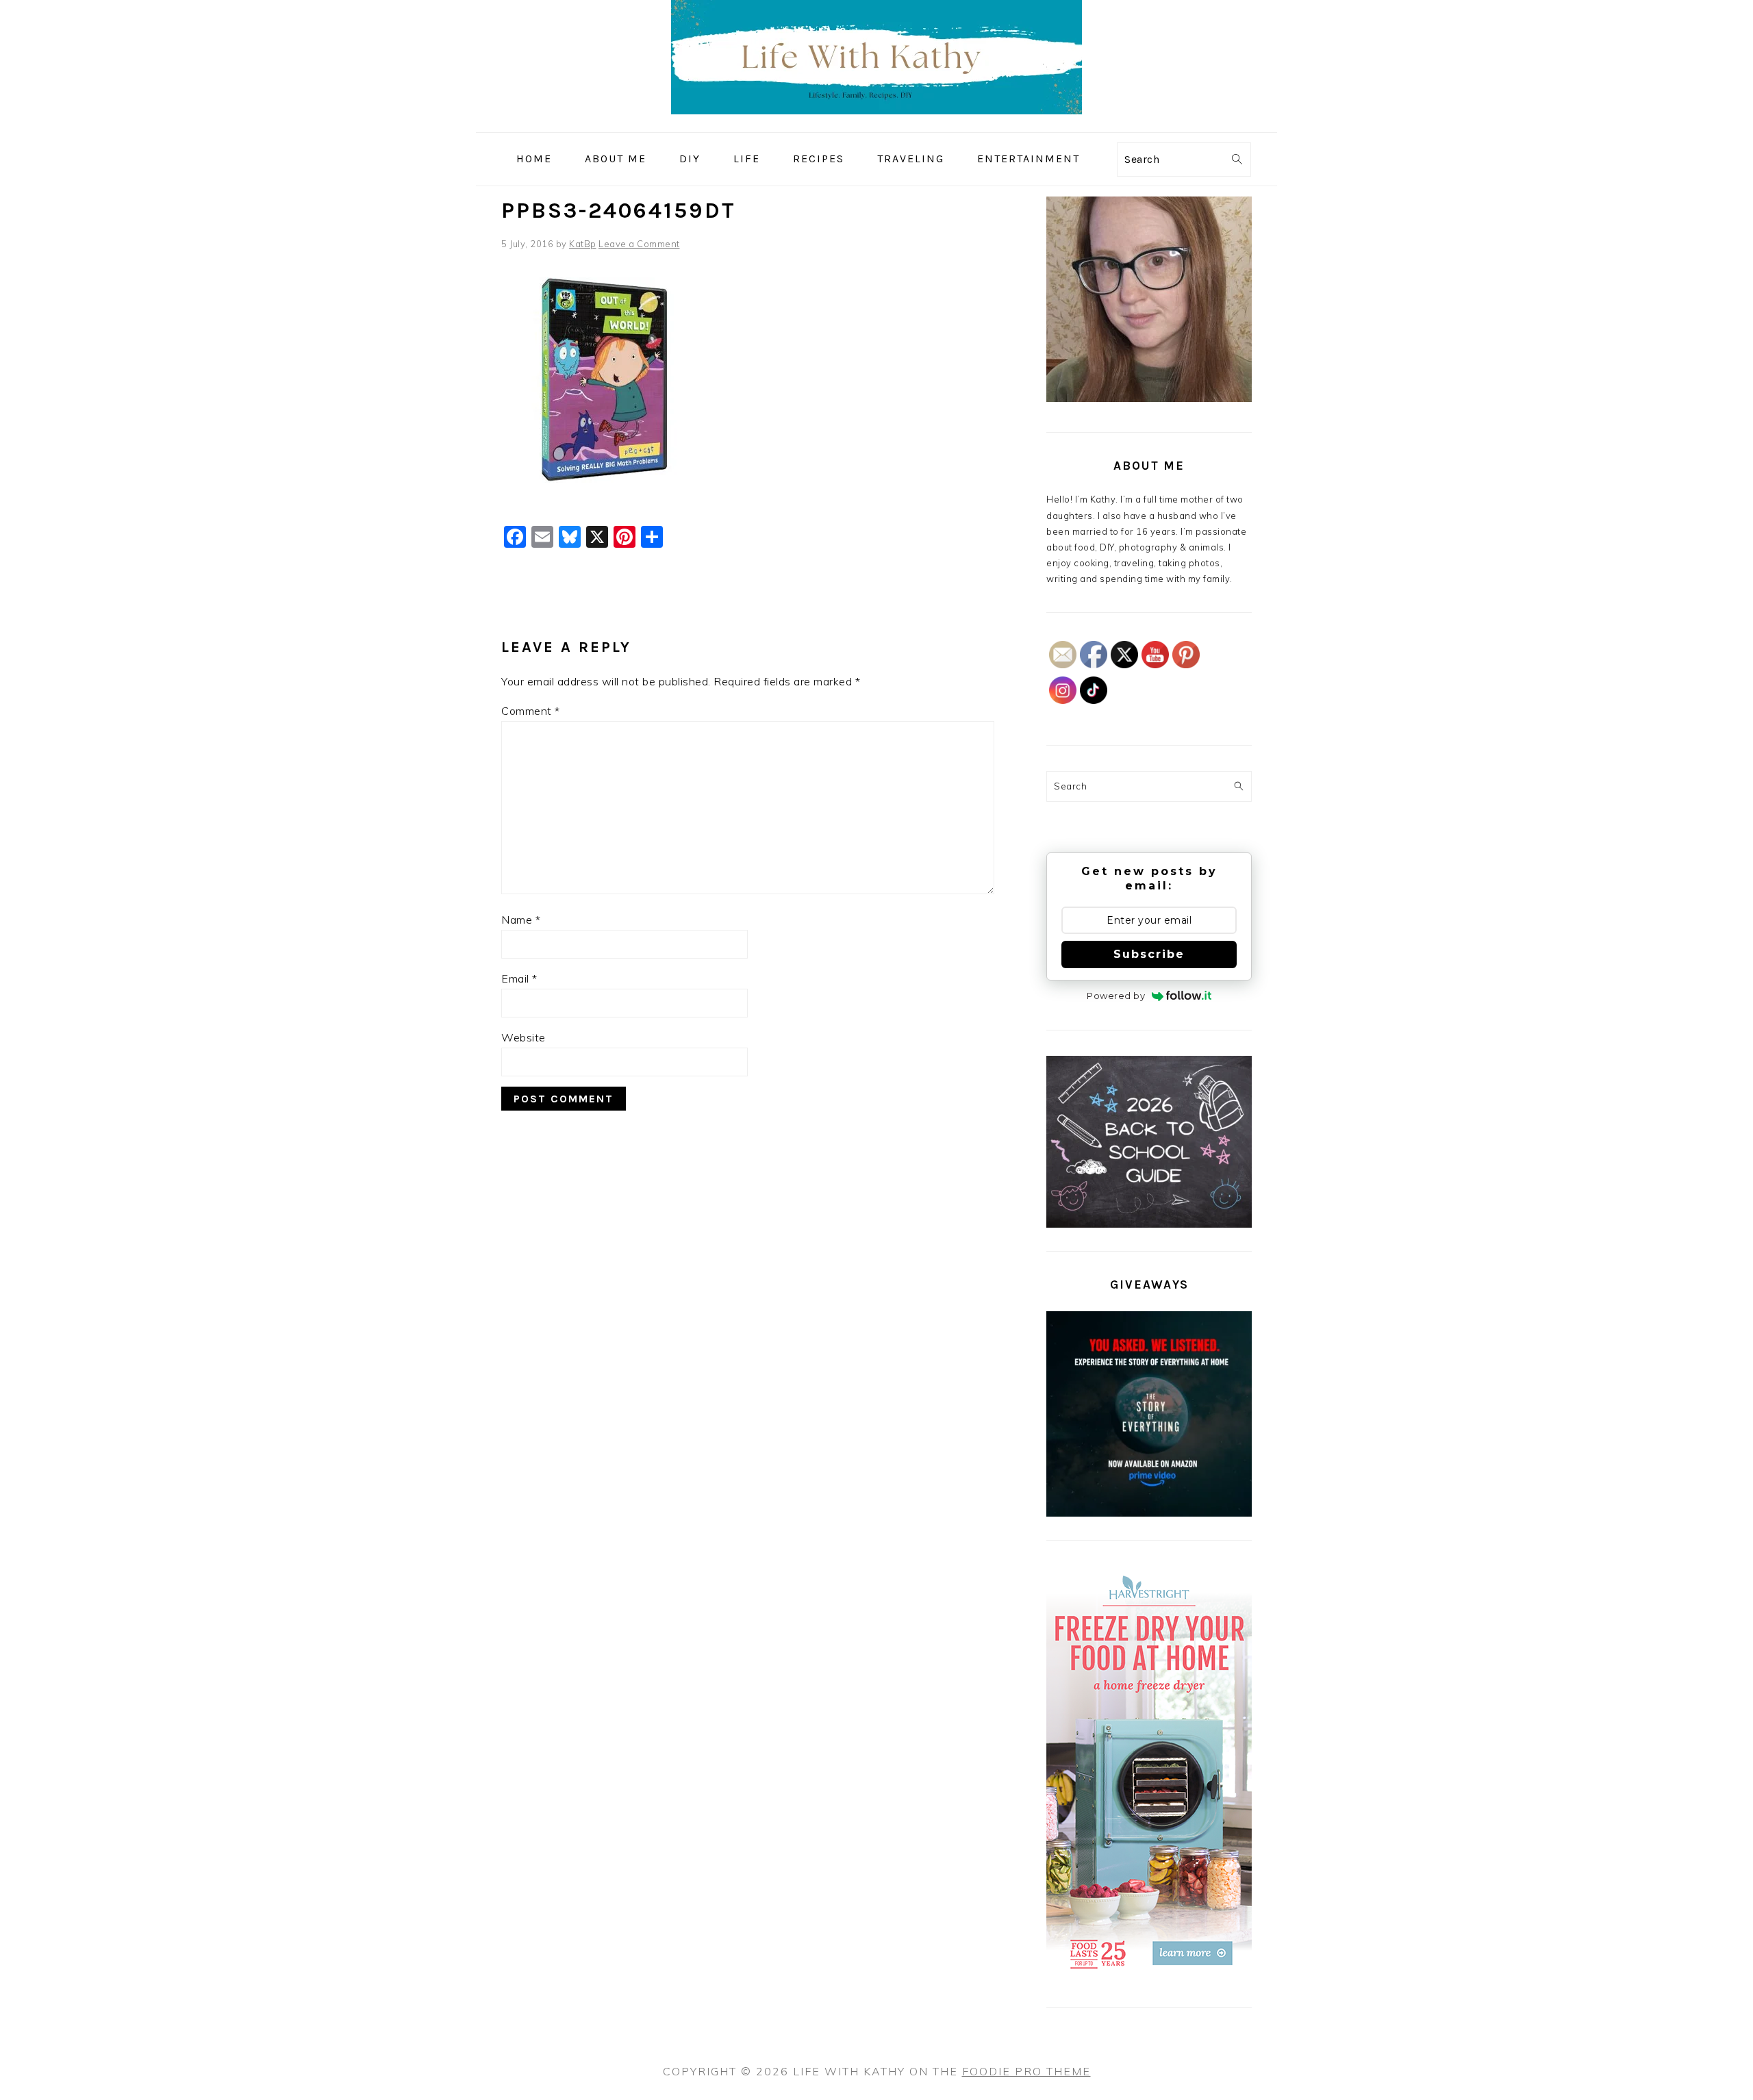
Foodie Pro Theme (1026, 2071)
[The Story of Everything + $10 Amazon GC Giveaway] (1149, 1513)
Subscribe (1149, 954)
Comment (531, 711)
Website (524, 1037)
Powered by (1116, 996)
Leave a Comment (639, 244)
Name (521, 920)
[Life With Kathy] (876, 122)
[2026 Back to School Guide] (1149, 1224)
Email (519, 978)
